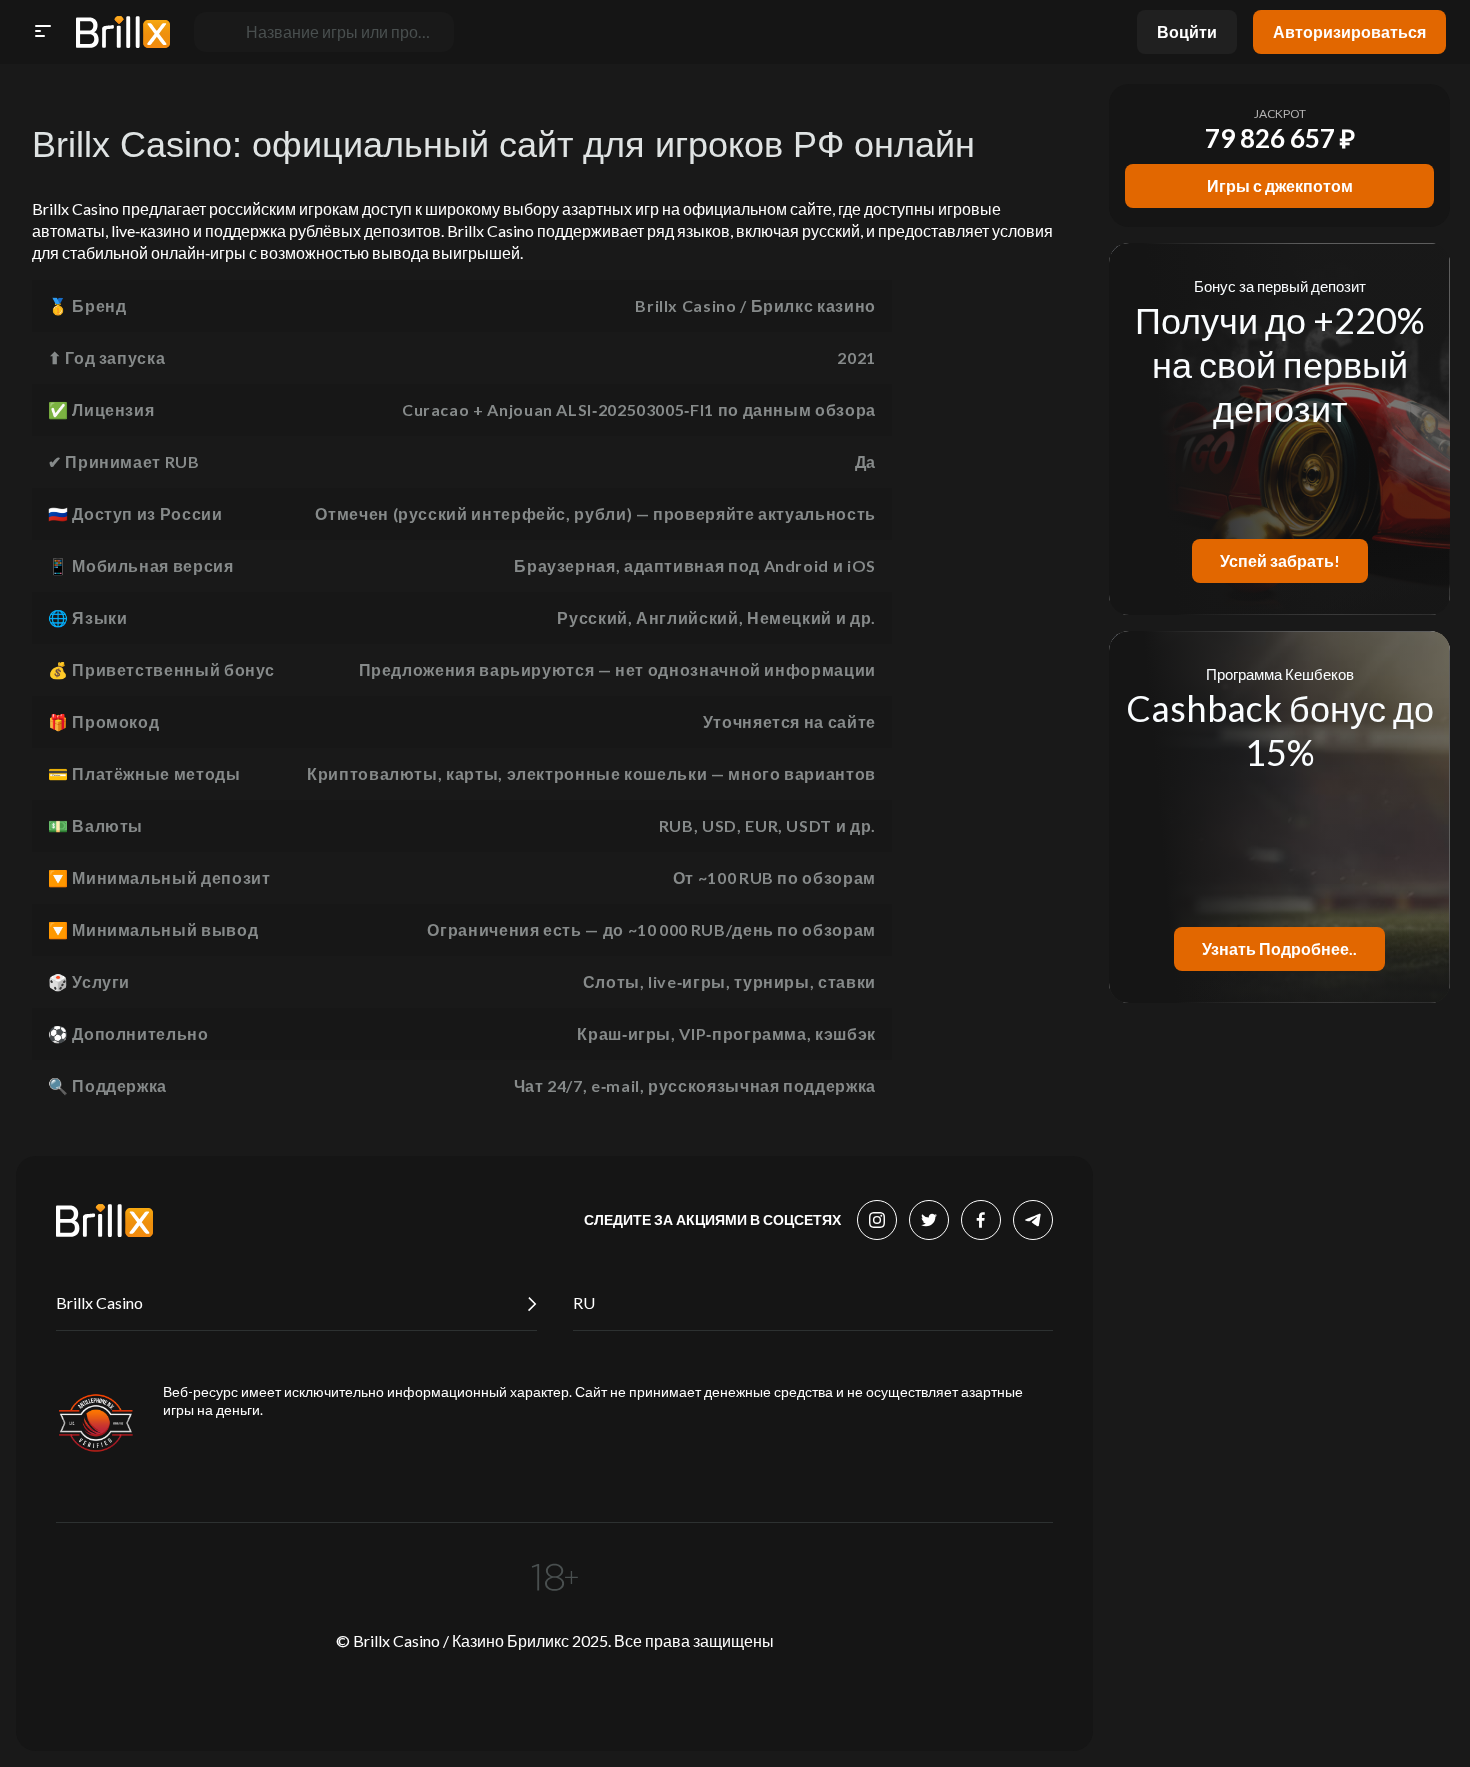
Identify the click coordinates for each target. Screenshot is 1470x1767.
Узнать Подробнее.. (1279, 948)
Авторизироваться (1349, 31)
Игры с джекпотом (1280, 185)
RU (584, 1302)
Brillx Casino (99, 1302)
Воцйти (1187, 31)
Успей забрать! (1280, 560)
